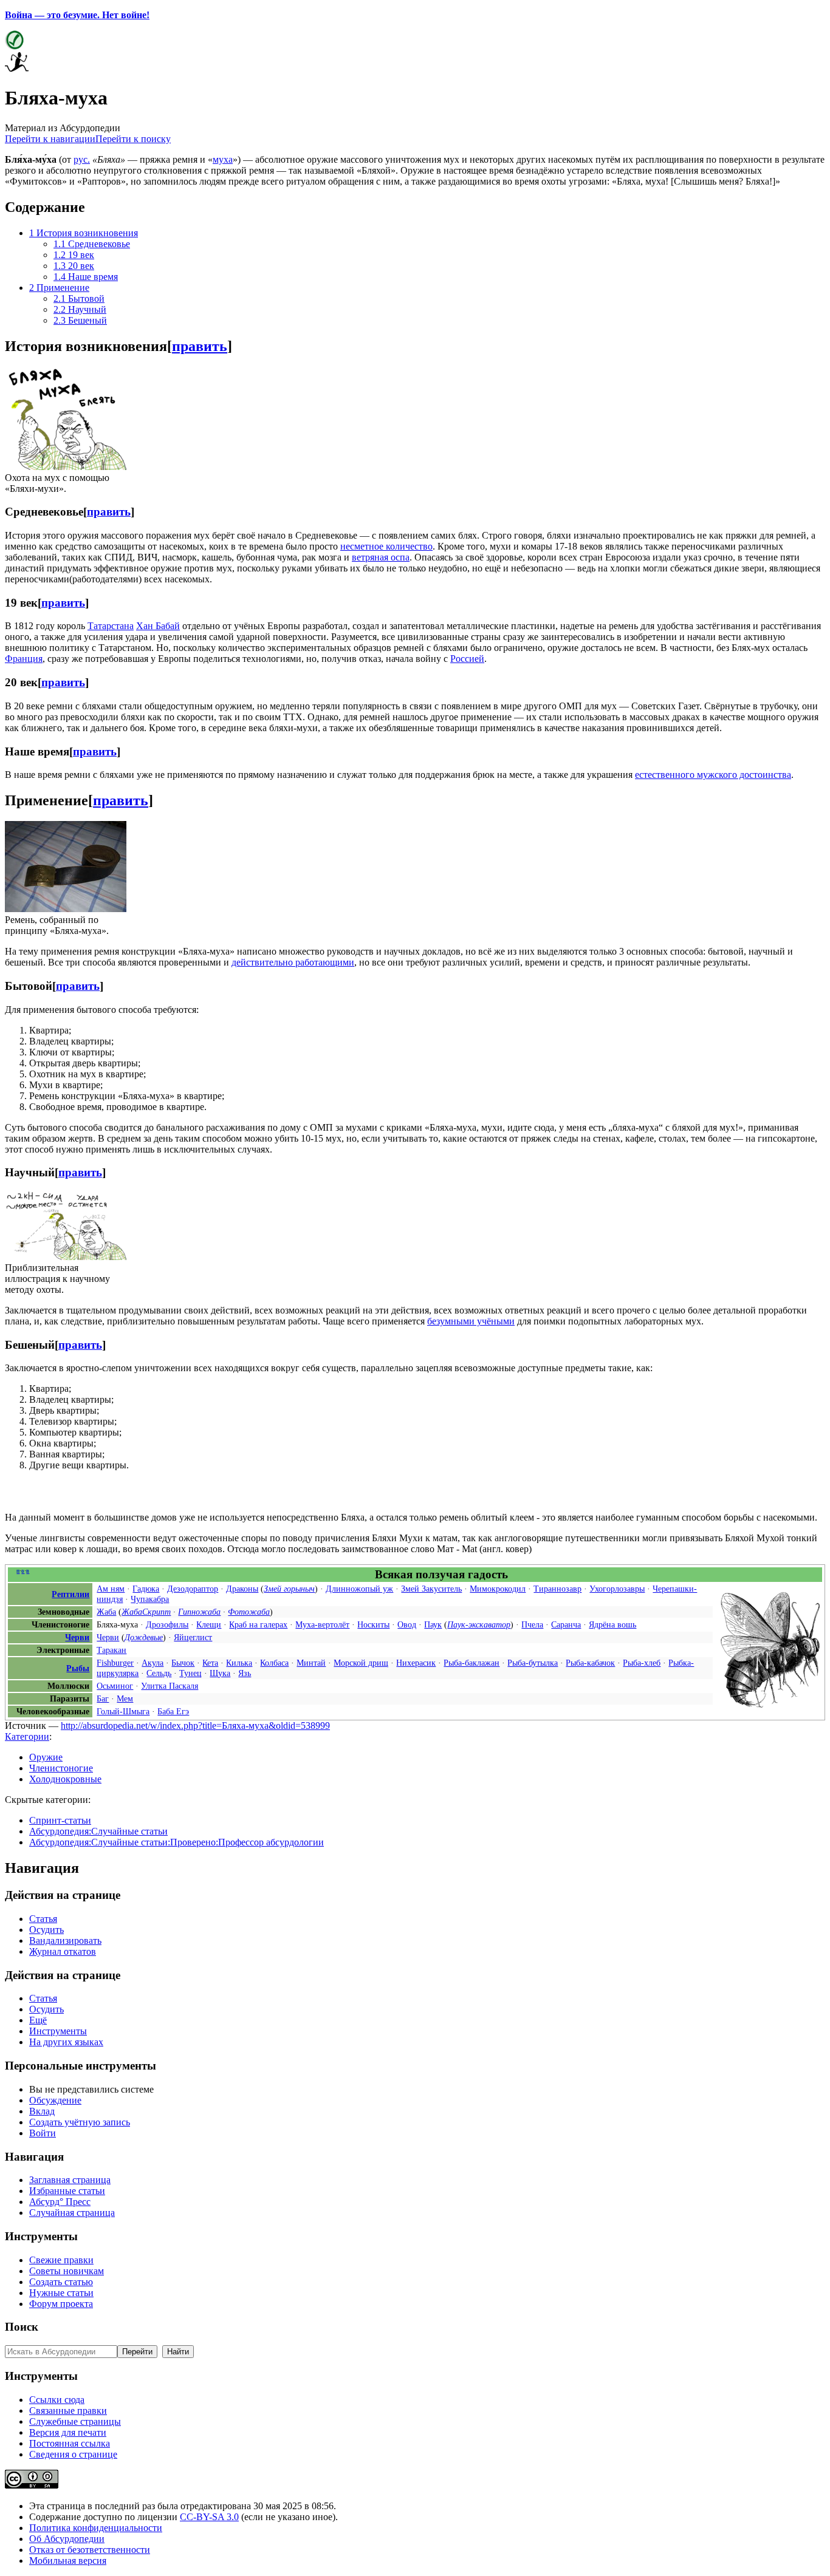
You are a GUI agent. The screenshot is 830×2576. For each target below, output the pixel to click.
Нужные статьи (61, 2293)
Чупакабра (150, 1599)
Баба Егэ (173, 1711)
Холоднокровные (65, 1779)
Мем (125, 1699)
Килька (239, 1663)
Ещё (38, 2020)
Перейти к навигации (50, 139)
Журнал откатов (63, 1951)
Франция (24, 659)
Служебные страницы (75, 2421)
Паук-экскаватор (479, 1624)
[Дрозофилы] (770, 1705)
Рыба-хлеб (642, 1663)
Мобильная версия (68, 2561)
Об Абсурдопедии (67, 2539)
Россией (467, 659)
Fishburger (115, 1663)
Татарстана (111, 626)
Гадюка (146, 1589)
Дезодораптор (193, 1589)
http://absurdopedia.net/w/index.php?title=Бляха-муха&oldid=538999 (195, 1726)
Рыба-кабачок (590, 1663)
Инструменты (58, 2031)
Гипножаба (199, 1612)
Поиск (22, 2327)
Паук (433, 1624)
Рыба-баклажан (472, 1663)
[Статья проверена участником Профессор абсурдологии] (14, 46)
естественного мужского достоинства (713, 775)
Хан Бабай (158, 626)
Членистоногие (61, 1768)
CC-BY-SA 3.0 (209, 2517)
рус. (82, 159)
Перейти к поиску (133, 139)
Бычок (183, 1663)
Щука (220, 1673)
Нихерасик (416, 1663)
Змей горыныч (289, 1589)
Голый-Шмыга (123, 1711)
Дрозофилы (167, 1624)
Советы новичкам (67, 2271)
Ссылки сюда (57, 2400)
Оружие (46, 1757)
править (200, 346)
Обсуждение (55, 2100)
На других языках (66, 2042)
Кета (210, 1663)
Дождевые (144, 1637)
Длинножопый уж (359, 1589)
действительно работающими (293, 962)
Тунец (190, 1673)
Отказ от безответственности (90, 2550)
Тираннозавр (557, 1589)
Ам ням (111, 1589)
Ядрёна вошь (612, 1624)
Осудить (46, 1930)
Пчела (532, 1624)
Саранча (566, 1624)
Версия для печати (68, 2432)
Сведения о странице (73, 2454)
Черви (77, 1637)
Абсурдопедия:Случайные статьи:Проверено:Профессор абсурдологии (177, 1842)
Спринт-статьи (60, 1820)
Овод (407, 1624)
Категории (27, 1736)
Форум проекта (61, 2304)
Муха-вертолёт (322, 1624)
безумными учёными (471, 1321)
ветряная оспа (381, 557)
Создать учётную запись (80, 2122)
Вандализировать (65, 1941)
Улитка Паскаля (170, 1686)
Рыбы (78, 1668)
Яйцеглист (193, 1637)
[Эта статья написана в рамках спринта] (17, 68)
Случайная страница (72, 2213)
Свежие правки (61, 2260)
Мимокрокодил (498, 1589)
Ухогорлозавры (617, 1589)
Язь (245, 1673)
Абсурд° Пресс (60, 2202)
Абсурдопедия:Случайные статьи (98, 1831)
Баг (103, 1699)
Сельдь (159, 1673)
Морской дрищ (361, 1663)
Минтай (311, 1663)
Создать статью (61, 2282)
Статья (43, 1919)
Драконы (242, 1589)
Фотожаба (249, 1612)
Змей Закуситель (431, 1589)
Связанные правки (68, 2411)
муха (223, 159)
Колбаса (274, 1663)
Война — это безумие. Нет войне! (77, 15)
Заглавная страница (70, 2180)
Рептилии (70, 1594)
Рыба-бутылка (533, 1663)
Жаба (106, 1612)
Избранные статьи (67, 2191)
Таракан (111, 1650)
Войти (43, 2133)
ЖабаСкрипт (146, 1612)
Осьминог (115, 1686)
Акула (153, 1663)
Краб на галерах (258, 1624)
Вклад (42, 2111)
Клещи (209, 1624)
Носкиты (373, 1624)
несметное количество (386, 546)
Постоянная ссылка (70, 2443)
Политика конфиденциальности (96, 2528)
